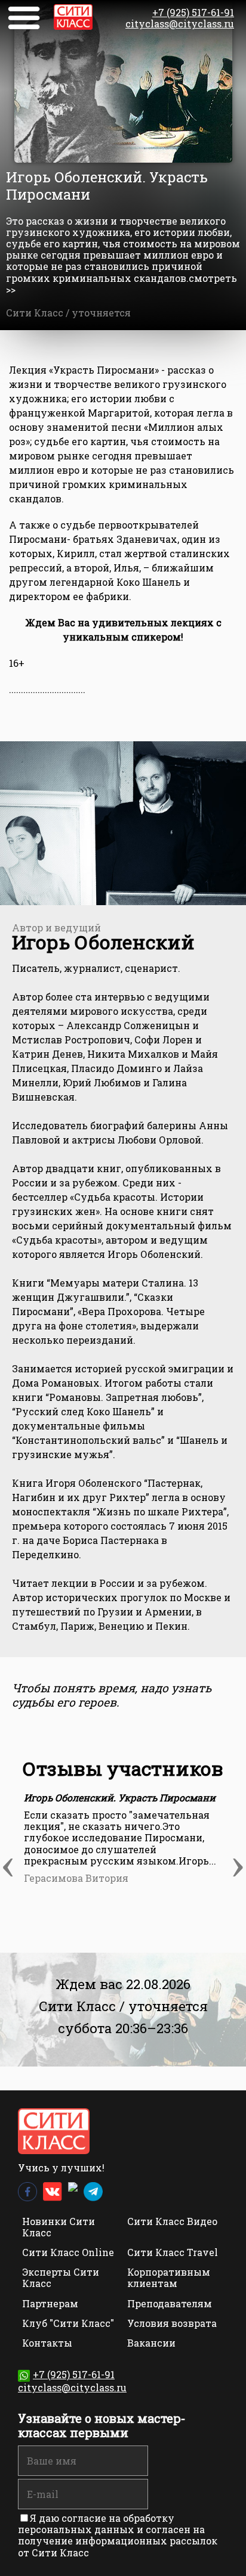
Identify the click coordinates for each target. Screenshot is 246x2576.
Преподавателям (170, 2303)
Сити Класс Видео (172, 2221)
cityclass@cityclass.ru (180, 24)
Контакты (47, 2343)
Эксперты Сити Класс (61, 2277)
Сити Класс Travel (173, 2252)
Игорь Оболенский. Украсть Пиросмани (120, 1797)
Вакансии (151, 2343)
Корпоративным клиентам (169, 2277)
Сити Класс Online (68, 2252)
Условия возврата (172, 2323)
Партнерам (50, 2303)
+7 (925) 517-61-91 (193, 12)
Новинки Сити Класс (59, 2227)
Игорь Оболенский (103, 942)
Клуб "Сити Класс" (68, 2323)
